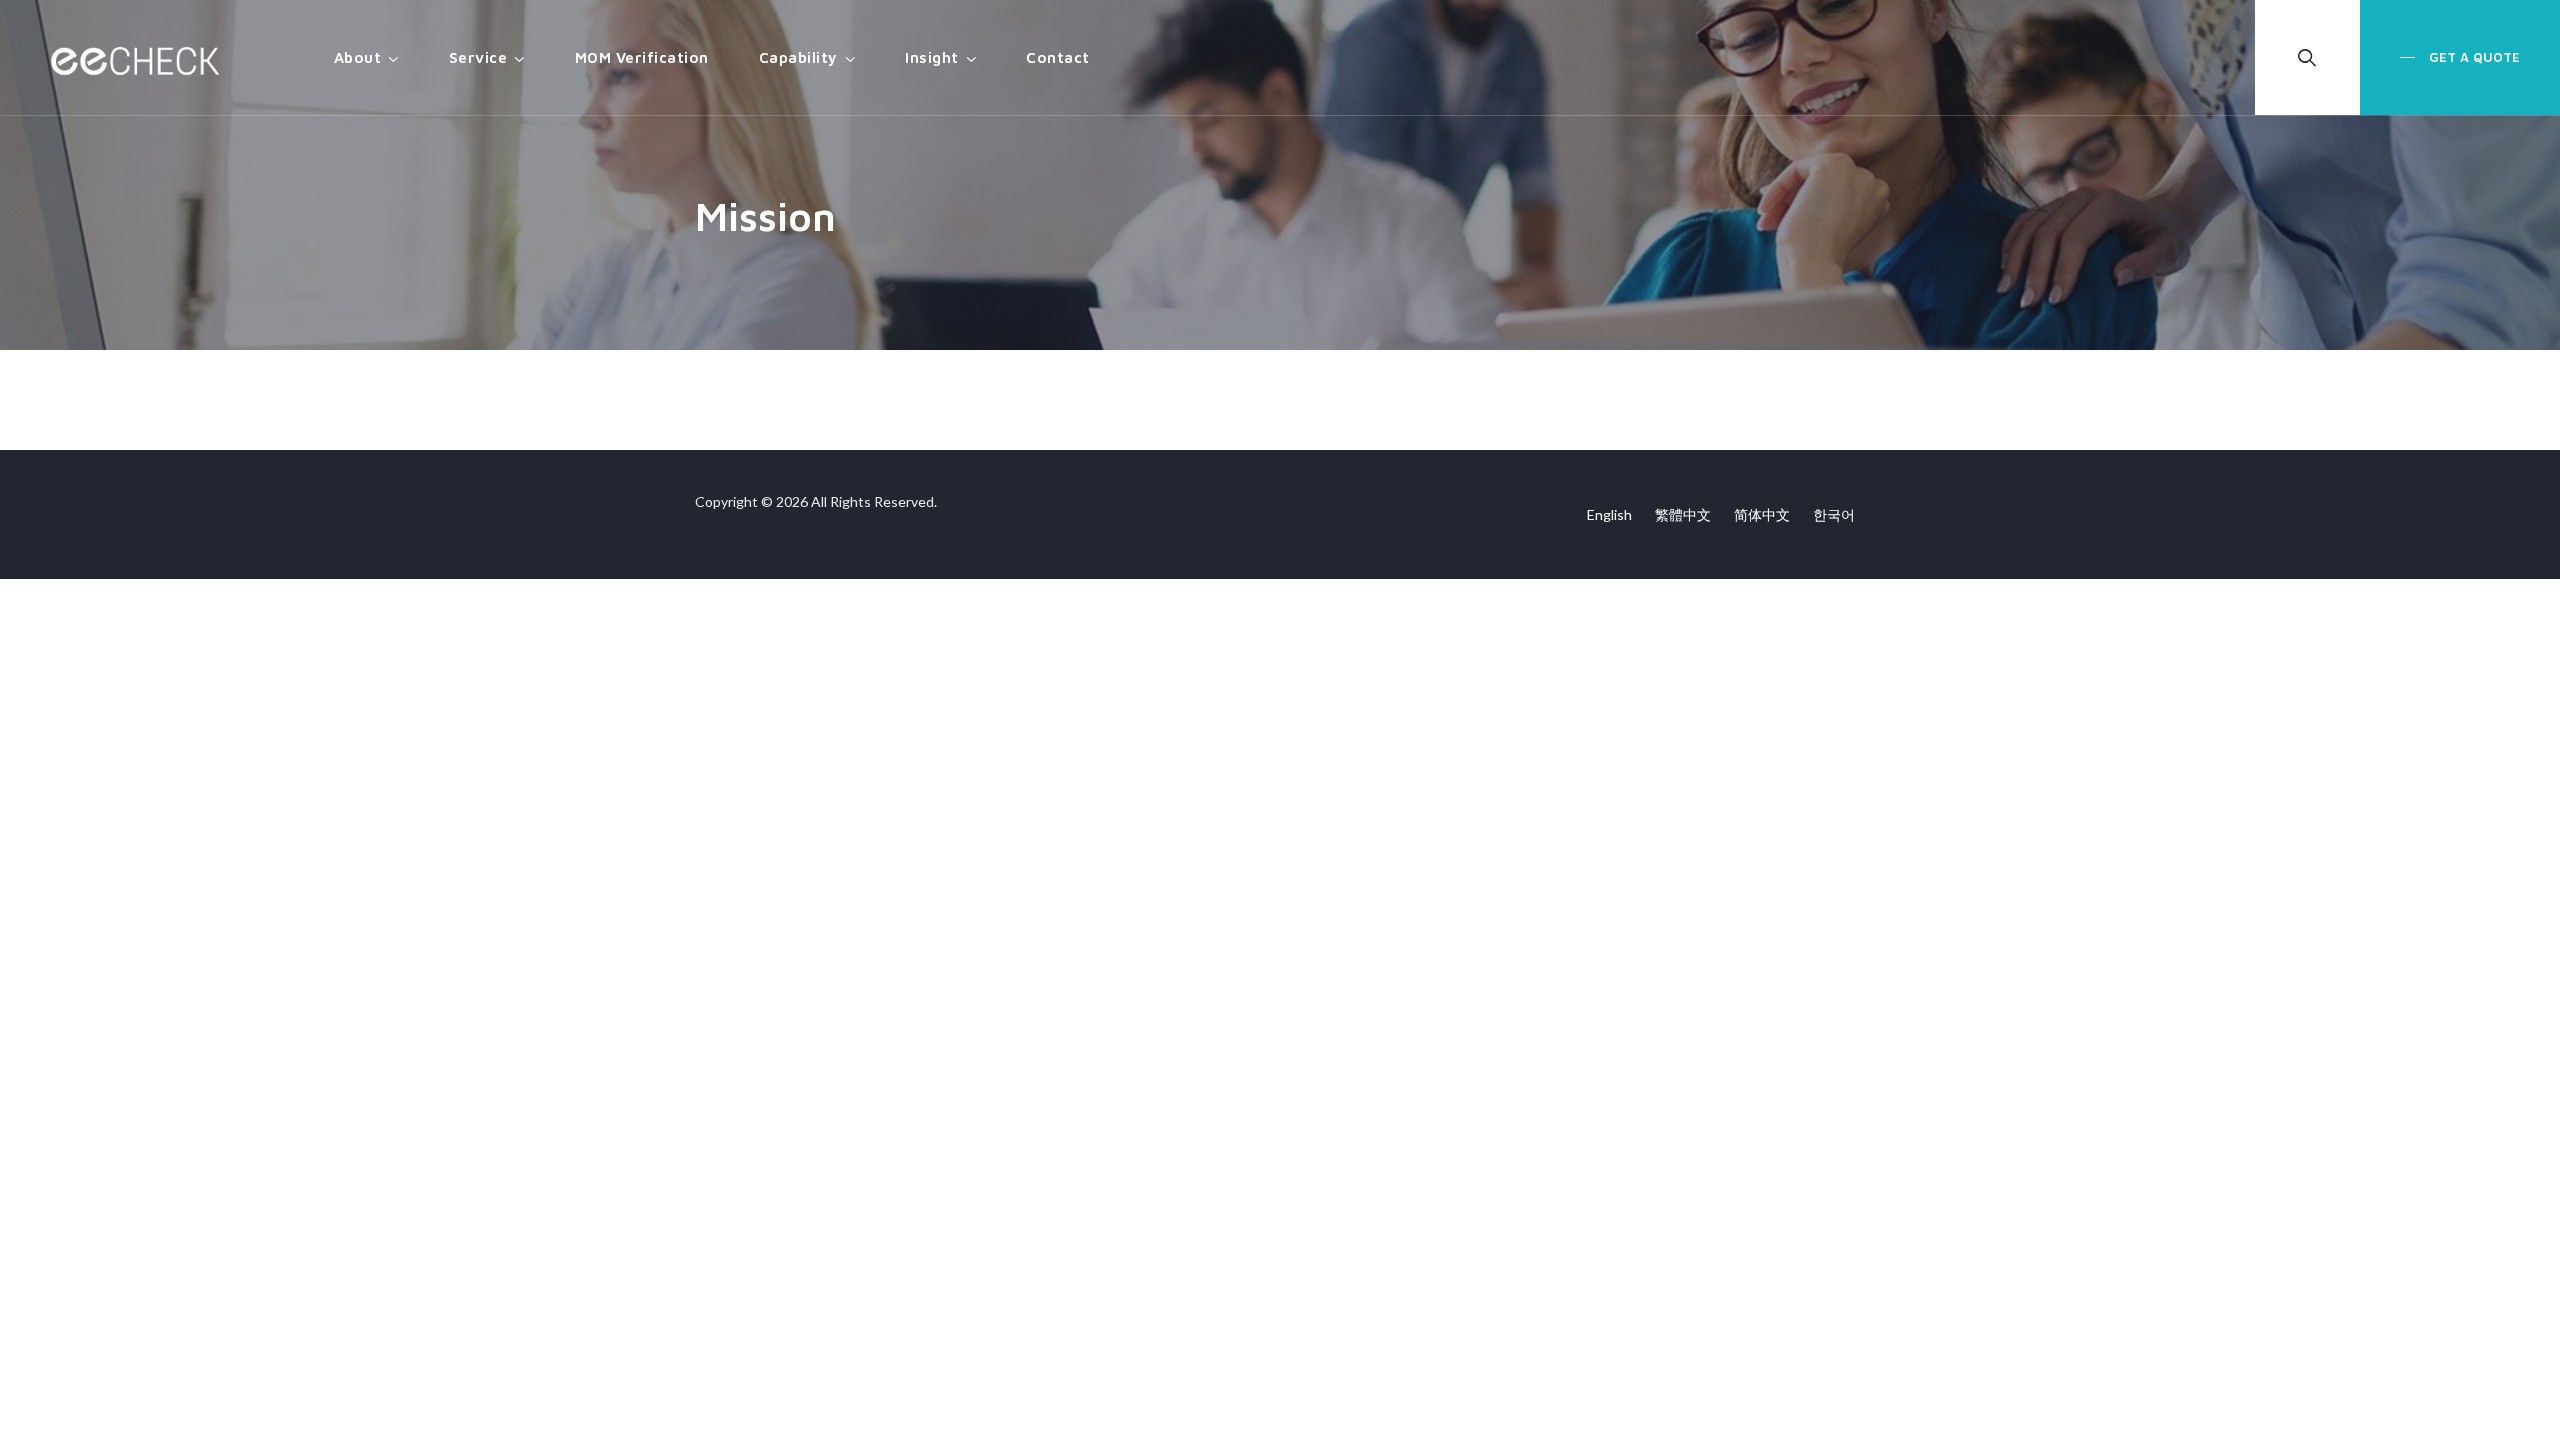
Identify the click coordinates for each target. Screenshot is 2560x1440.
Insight (932, 57)
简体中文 (1762, 514)
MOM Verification (642, 57)
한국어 (1834, 514)
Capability (798, 57)
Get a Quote (2472, 57)
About (358, 57)
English (1609, 514)
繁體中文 (1683, 514)
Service (478, 57)
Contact (1058, 57)
